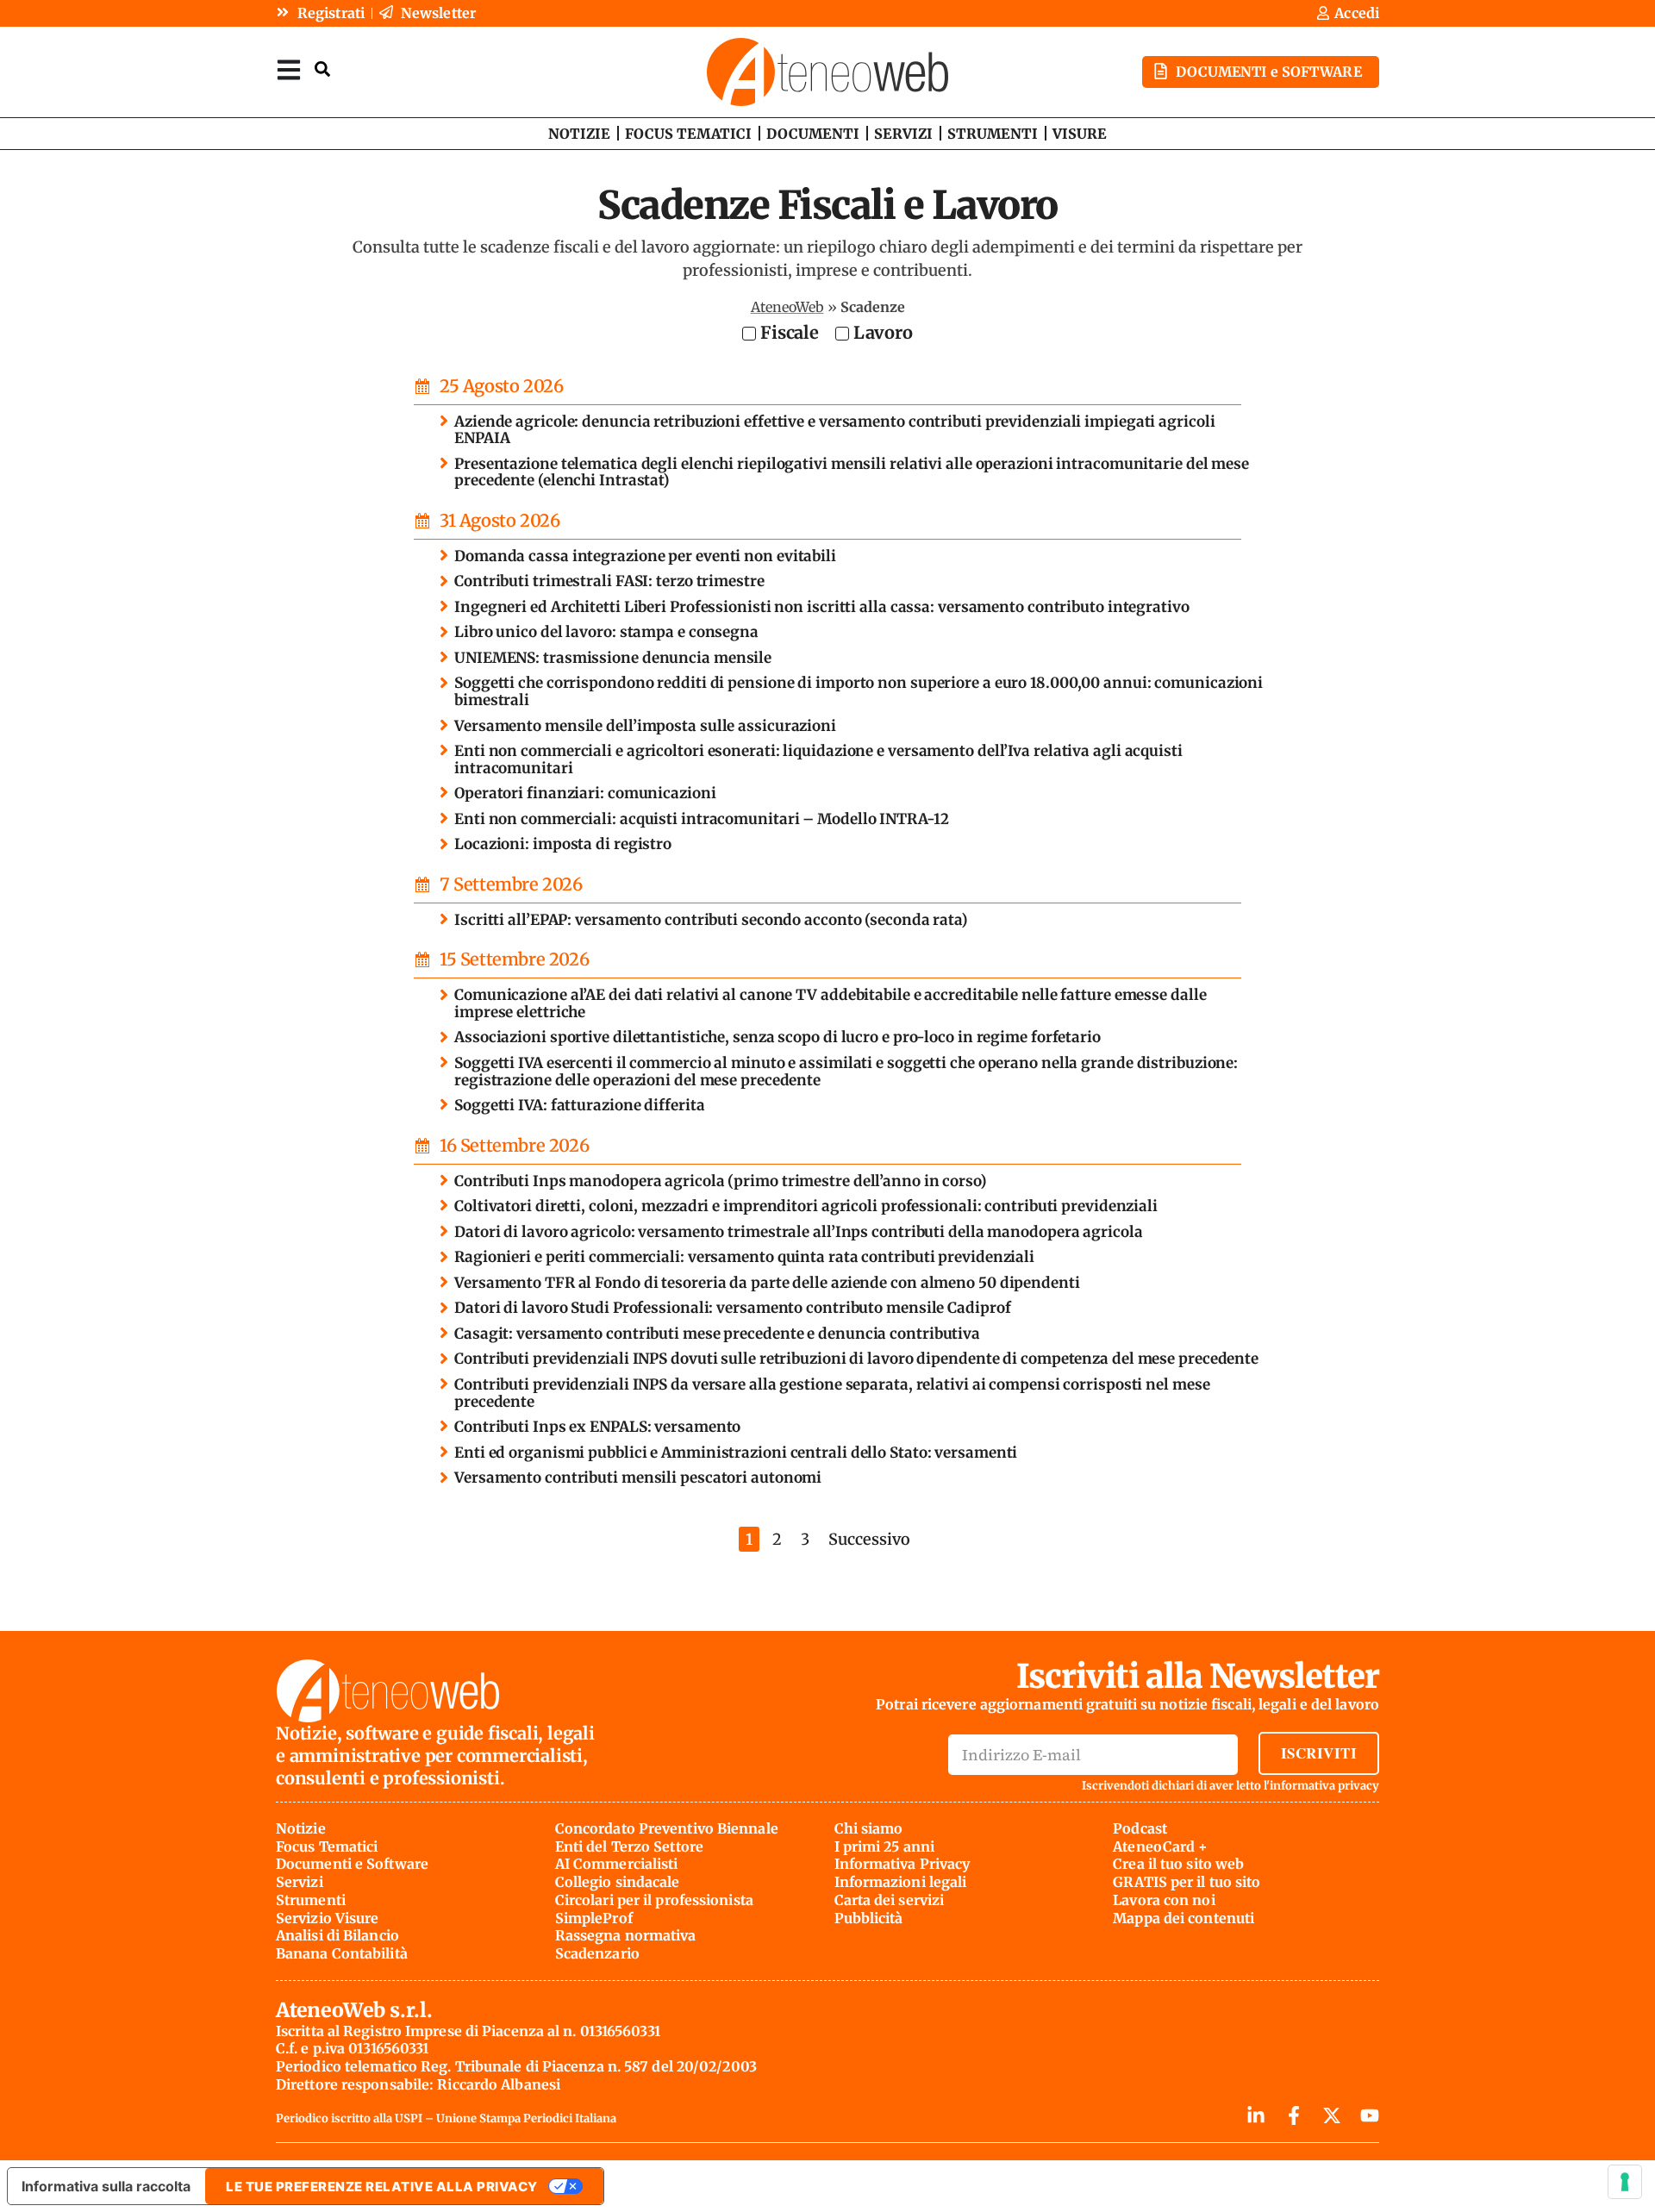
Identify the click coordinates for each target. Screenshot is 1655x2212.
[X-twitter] (1332, 2115)
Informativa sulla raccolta (106, 2186)
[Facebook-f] (1294, 2115)
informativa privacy (1324, 1786)
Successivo (869, 1539)
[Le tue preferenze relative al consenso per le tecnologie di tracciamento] (1625, 2182)
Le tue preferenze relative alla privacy (382, 2187)
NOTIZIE (579, 134)
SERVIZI (903, 134)
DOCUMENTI (813, 134)
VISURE (1080, 134)
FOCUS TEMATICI (688, 134)
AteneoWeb (787, 307)
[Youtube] (1370, 2115)
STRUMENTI (993, 134)
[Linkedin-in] (1256, 2115)
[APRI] (289, 69)
